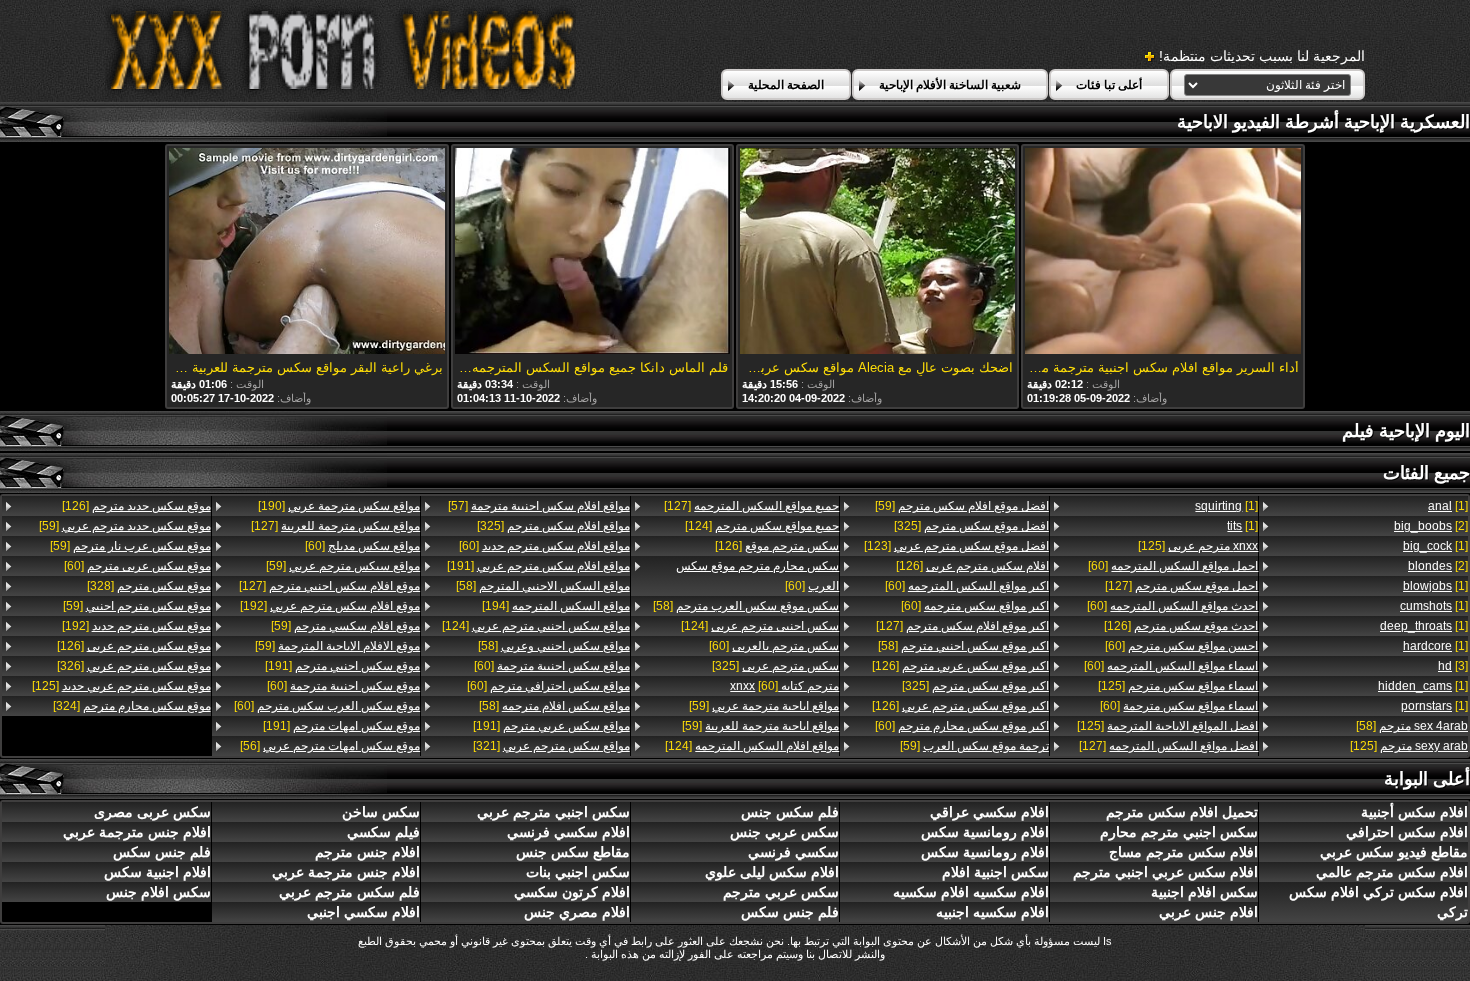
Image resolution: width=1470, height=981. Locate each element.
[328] (149, 586)
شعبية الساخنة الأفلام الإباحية (950, 85)
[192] (330, 606)
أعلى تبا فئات (1109, 85)
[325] (971, 526)
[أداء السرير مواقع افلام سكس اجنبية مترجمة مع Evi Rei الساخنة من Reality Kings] (1162, 252)
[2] (1431, 526)
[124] (762, 526)
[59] (962, 506)
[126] (1181, 626)
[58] (1412, 726)
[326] (134, 666)
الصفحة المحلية (786, 85)
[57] (539, 506)
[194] (556, 606)
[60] (1173, 566)
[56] (330, 746)
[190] (339, 506)
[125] (1409, 746)
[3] (1453, 666)
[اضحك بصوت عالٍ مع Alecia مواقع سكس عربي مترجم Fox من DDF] (877, 252)
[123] (956, 546)
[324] (132, 706)
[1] (1448, 506)
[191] (538, 566)
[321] (551, 746)
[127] (1181, 586)
